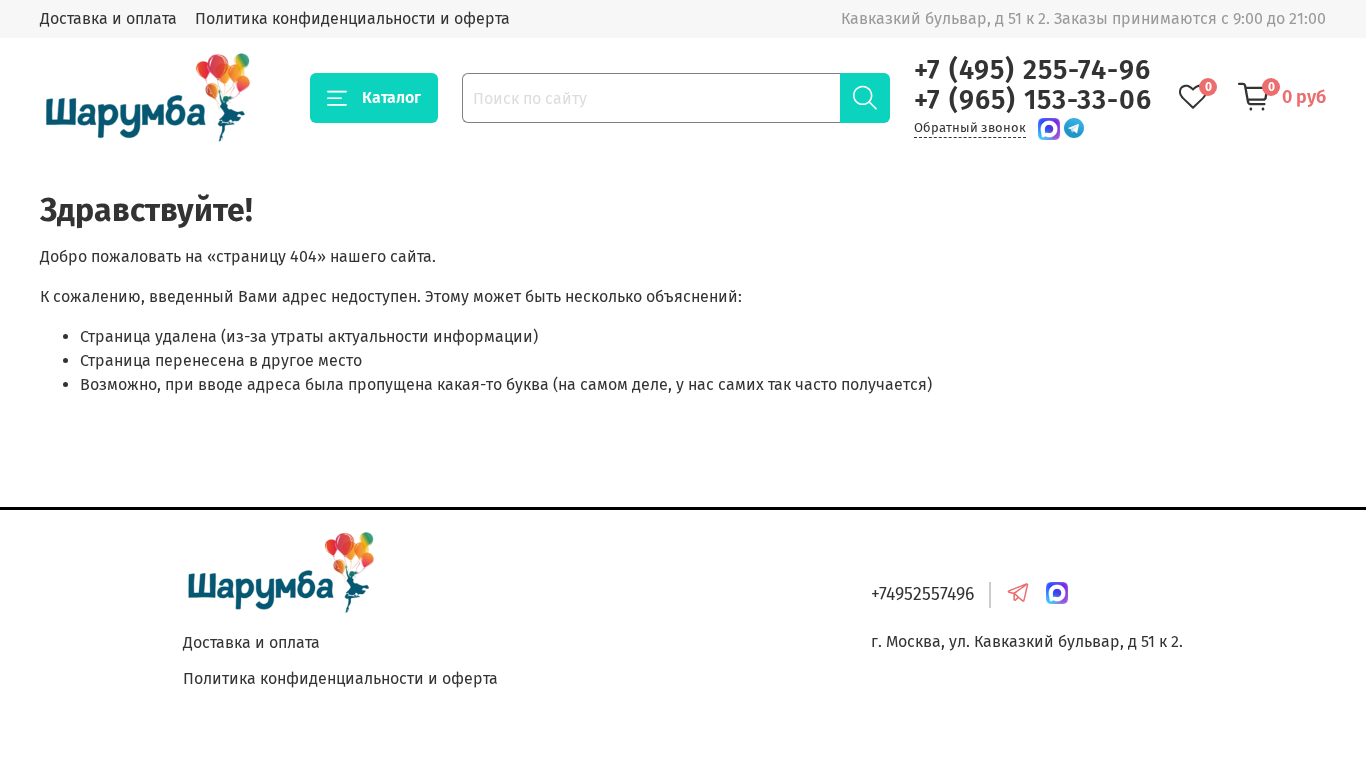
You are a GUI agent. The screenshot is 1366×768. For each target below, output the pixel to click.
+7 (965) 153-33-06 (1033, 100)
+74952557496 (922, 594)
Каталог (391, 97)
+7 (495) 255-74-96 (1032, 70)
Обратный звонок (970, 127)
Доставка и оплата (108, 18)
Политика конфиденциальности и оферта (352, 18)
